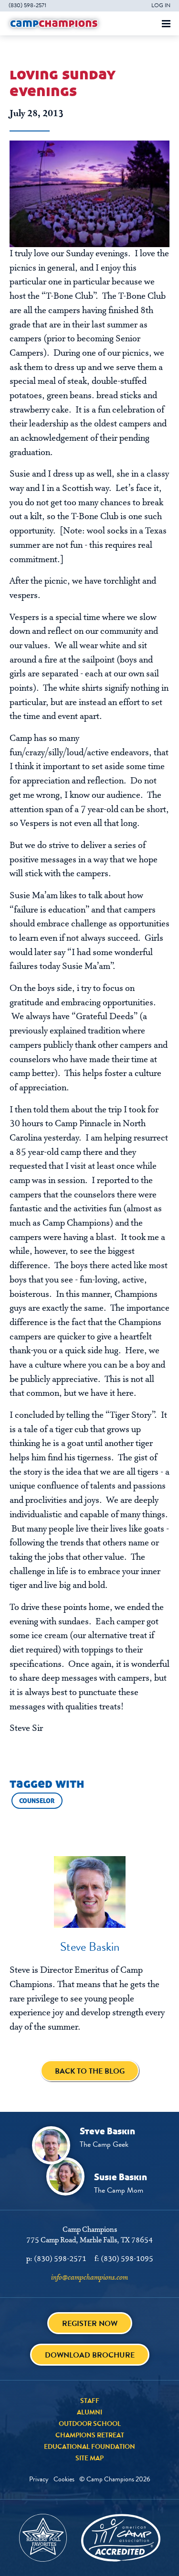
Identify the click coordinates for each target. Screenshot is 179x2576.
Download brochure (90, 2355)
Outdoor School (90, 2424)
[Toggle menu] (166, 24)
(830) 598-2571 (27, 5)
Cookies (64, 2479)
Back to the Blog (90, 2071)
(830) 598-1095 (127, 2259)
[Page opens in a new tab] (89, 194)
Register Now (90, 2323)
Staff (90, 2401)
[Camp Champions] (54, 23)
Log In (161, 5)
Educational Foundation (89, 2446)
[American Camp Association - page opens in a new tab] (121, 2538)
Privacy (39, 2479)
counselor (37, 1801)
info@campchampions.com (89, 2278)
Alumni (89, 2412)
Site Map (89, 2458)
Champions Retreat (90, 2435)
